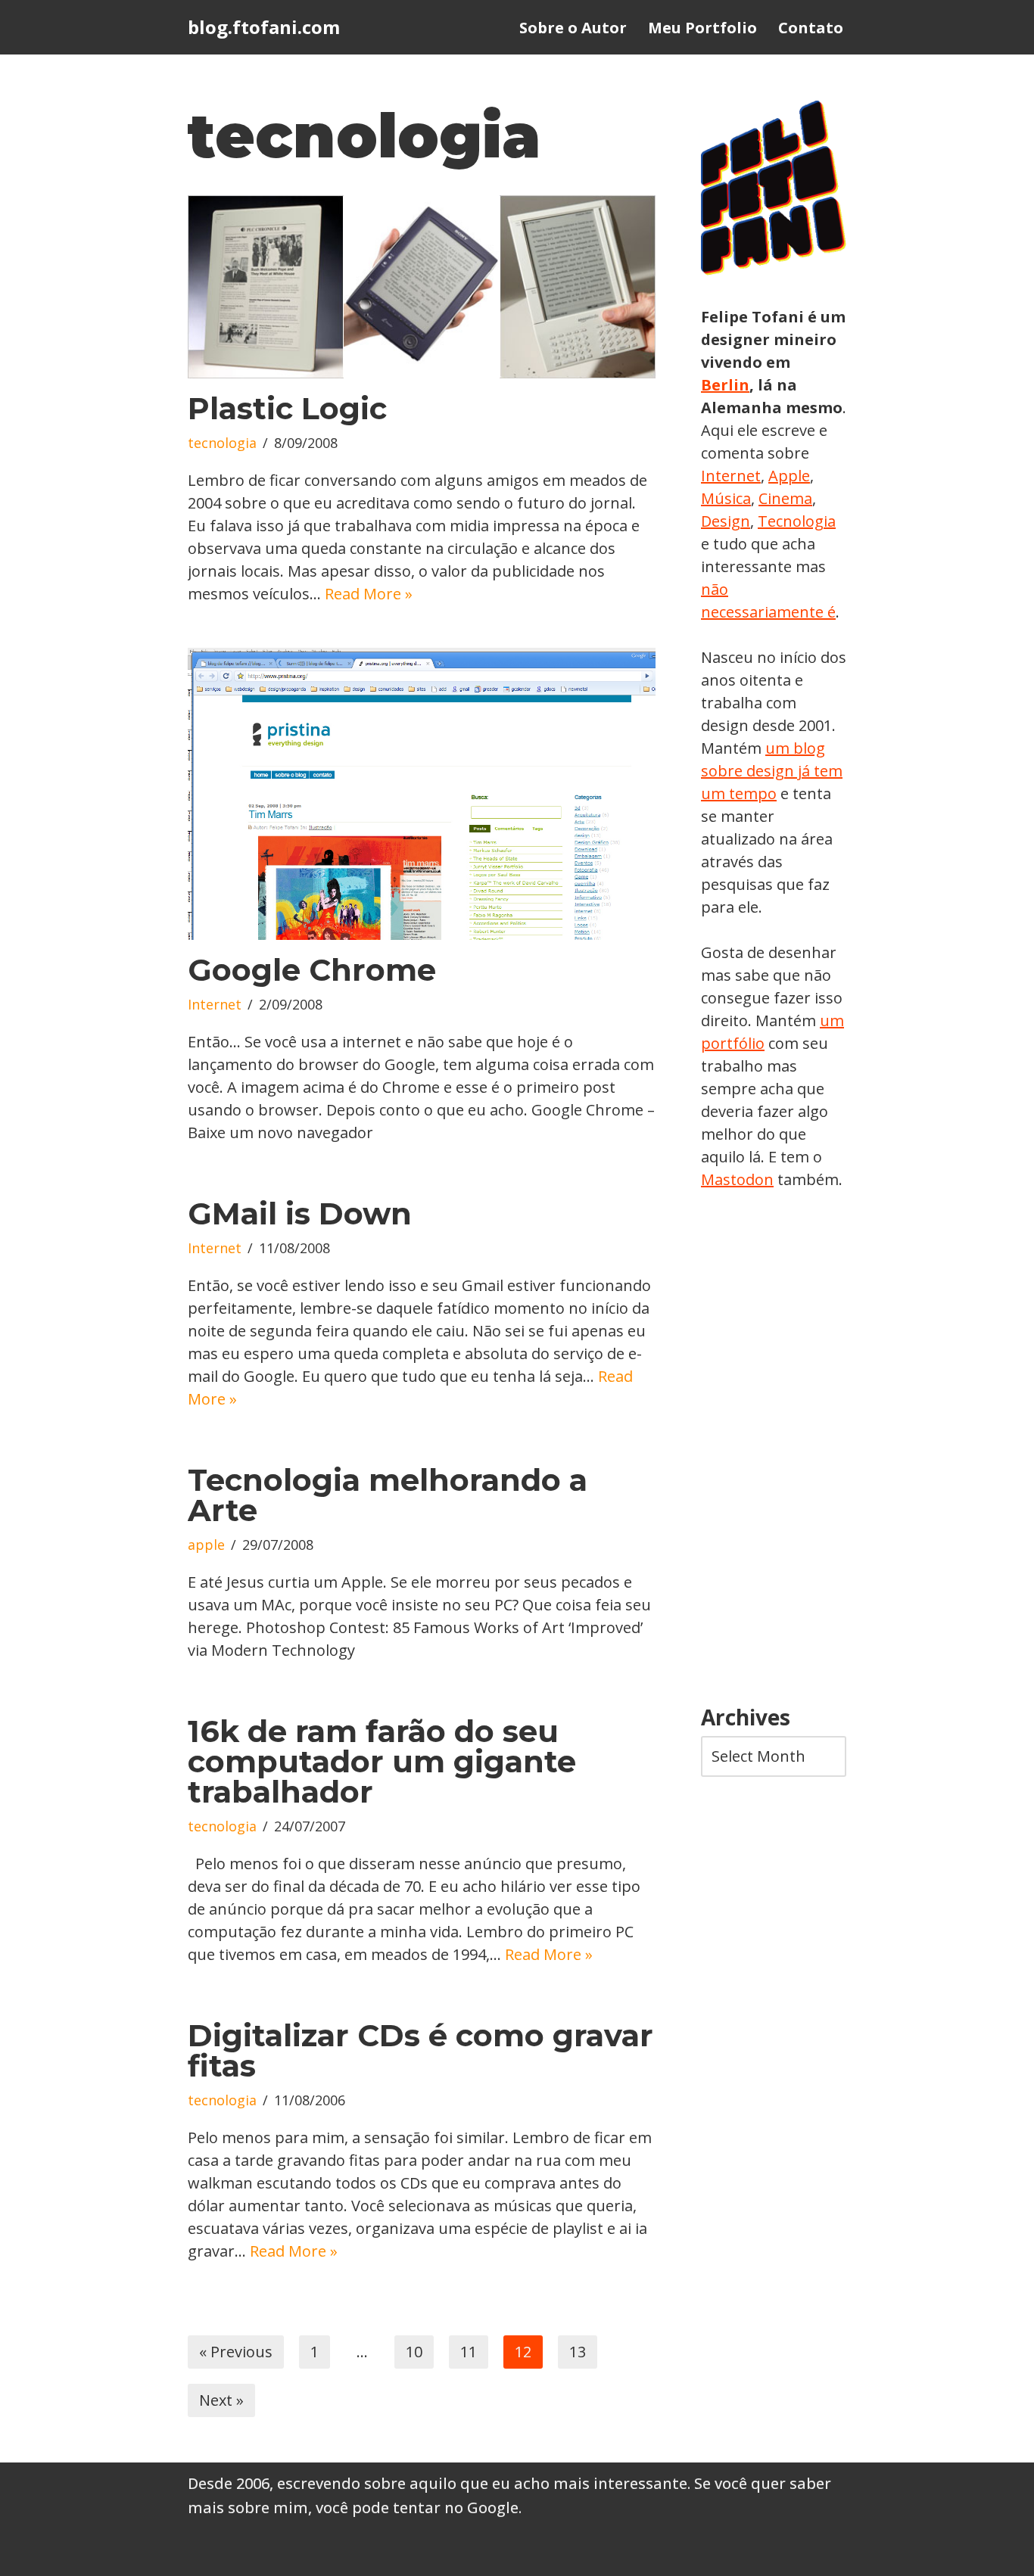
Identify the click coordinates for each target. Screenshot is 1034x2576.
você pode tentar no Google (417, 2508)
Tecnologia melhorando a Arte (388, 1495)
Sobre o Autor (573, 28)
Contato (811, 28)
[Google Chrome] (422, 794)
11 (469, 2352)
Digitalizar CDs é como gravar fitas (420, 2050)
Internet (215, 1004)
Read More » (369, 594)
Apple (789, 476)
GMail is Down (300, 1213)
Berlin (725, 385)
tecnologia (222, 443)
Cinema (785, 498)
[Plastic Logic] (422, 287)
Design (726, 521)
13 (578, 2352)
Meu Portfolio (702, 28)
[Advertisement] (774, 1448)
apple (206, 1545)
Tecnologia (797, 521)
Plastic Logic (287, 408)
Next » (221, 2400)
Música (726, 498)
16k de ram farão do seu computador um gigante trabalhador (382, 1761)
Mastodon (737, 1179)
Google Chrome (312, 970)
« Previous (236, 2352)
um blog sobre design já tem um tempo (772, 771)
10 (414, 2352)
